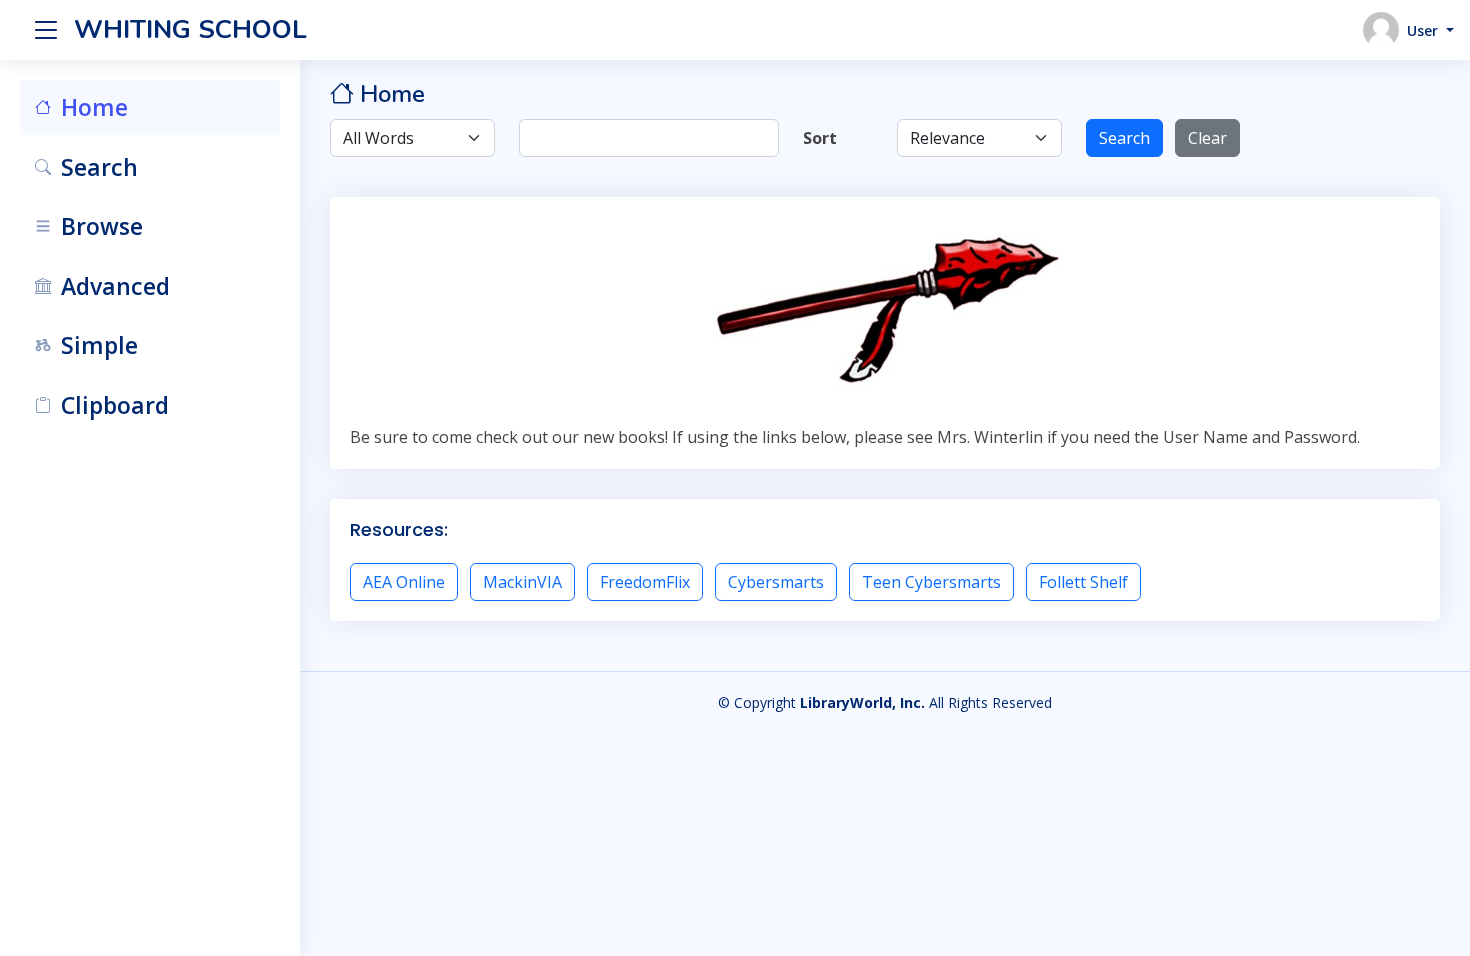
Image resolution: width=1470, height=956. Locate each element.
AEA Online (404, 582)
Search (1124, 138)
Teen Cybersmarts (931, 582)
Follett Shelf (1083, 582)
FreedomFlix (645, 582)
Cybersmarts (776, 582)
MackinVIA (522, 582)
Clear (1207, 138)
